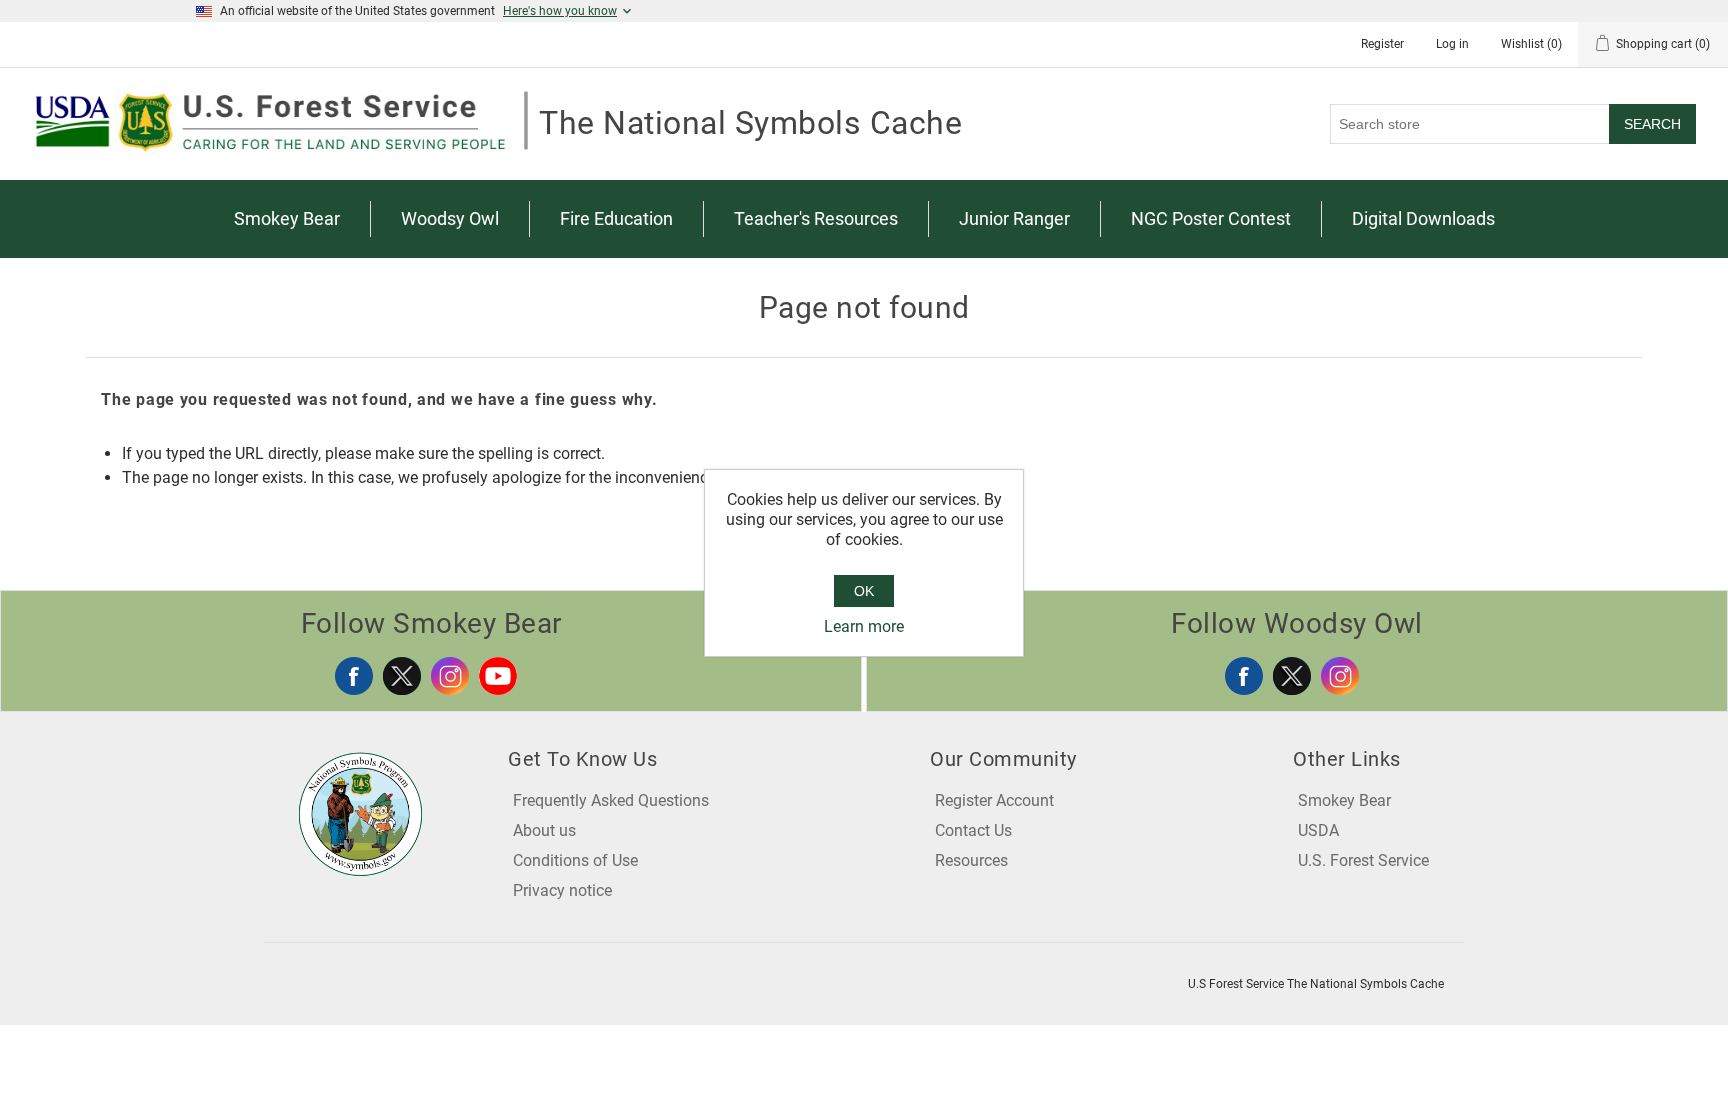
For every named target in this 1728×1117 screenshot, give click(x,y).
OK (864, 591)
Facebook (354, 676)
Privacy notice (562, 890)
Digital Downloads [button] (1423, 218)
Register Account (994, 800)
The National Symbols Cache (750, 123)
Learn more (864, 626)
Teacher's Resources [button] (816, 218)
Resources (971, 860)
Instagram (450, 676)
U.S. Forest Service (1363, 860)
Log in (1452, 44)
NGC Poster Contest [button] (1211, 218)
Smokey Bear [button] (287, 218)
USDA (1318, 830)
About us (544, 830)
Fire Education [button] (616, 218)
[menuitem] (287, 219)
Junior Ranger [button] (1014, 218)
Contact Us (973, 830)
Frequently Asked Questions (611, 800)
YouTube (498, 676)
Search (1652, 124)
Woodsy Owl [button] (450, 218)
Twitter (402, 676)
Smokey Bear (1344, 800)
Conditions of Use (575, 860)
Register (1382, 44)
